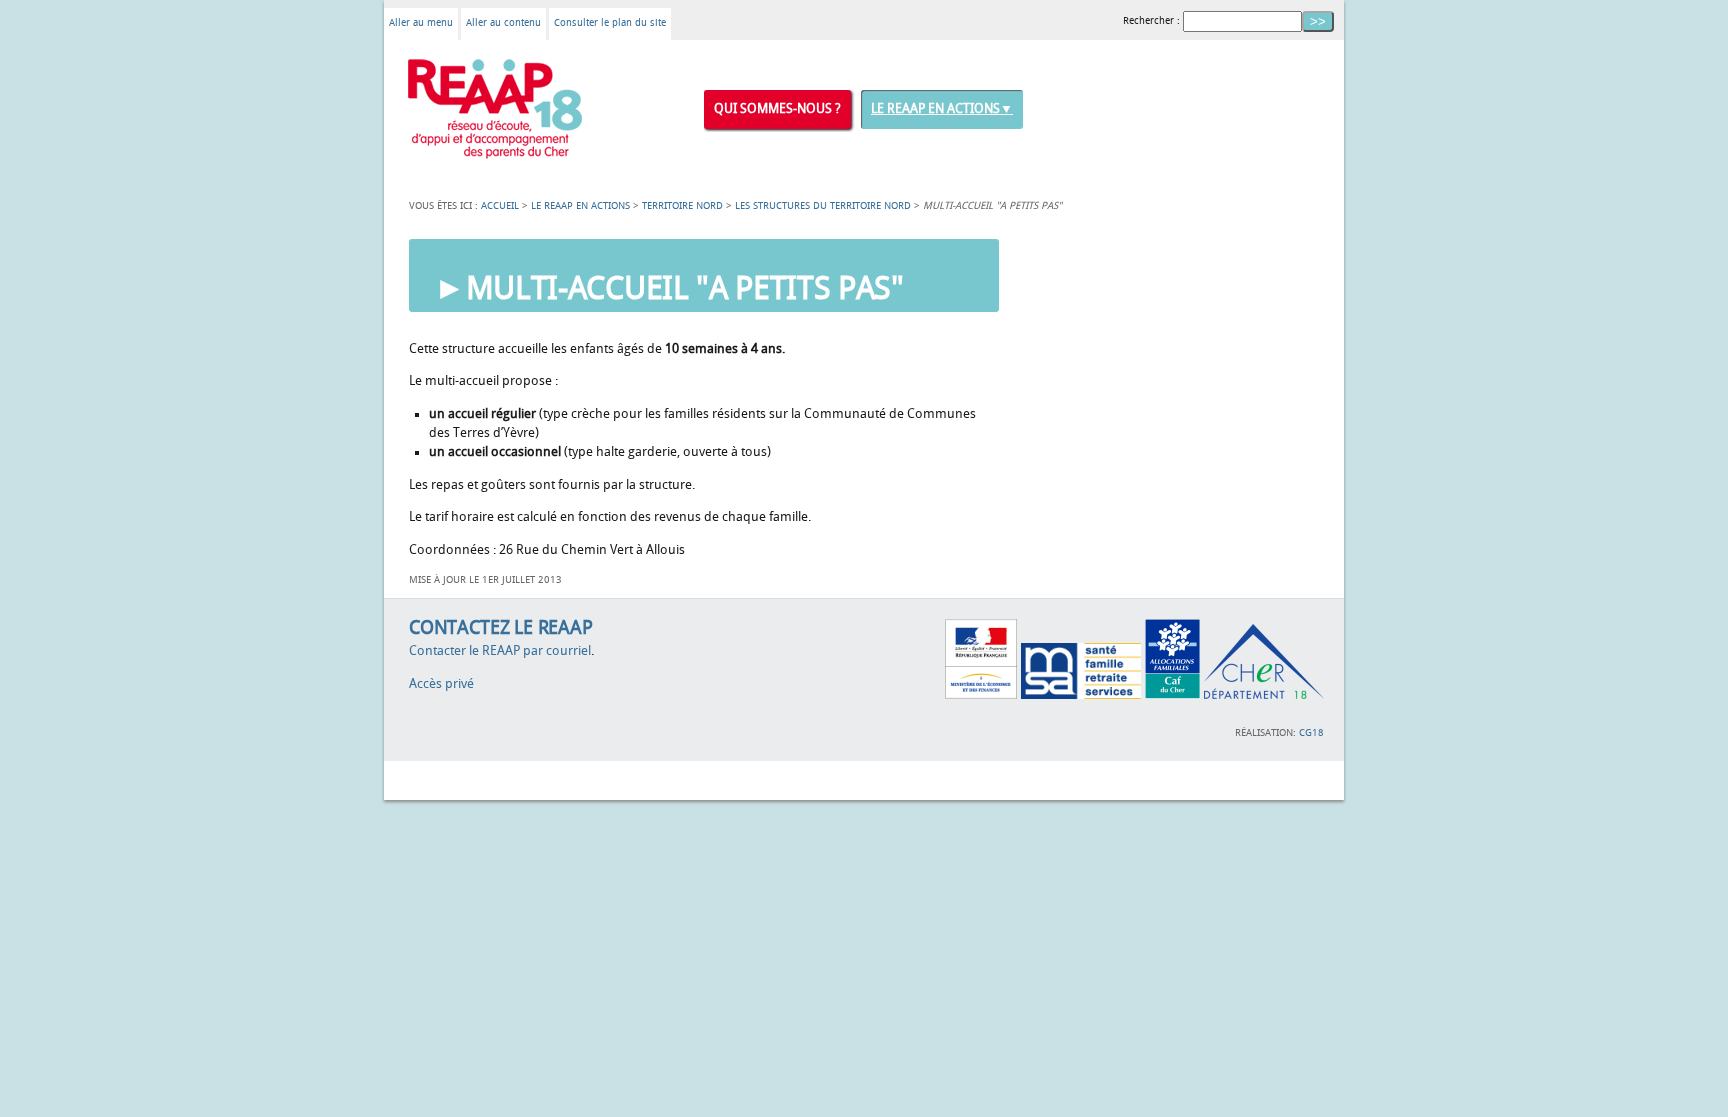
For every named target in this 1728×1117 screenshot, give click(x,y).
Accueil (500, 206)
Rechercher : (1151, 21)
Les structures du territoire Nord (823, 206)
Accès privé (441, 684)
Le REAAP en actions (935, 109)
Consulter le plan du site (610, 23)
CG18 (1311, 733)
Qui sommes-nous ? (777, 109)
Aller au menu (421, 23)
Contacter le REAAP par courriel (500, 651)
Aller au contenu (503, 23)
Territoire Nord (682, 206)
